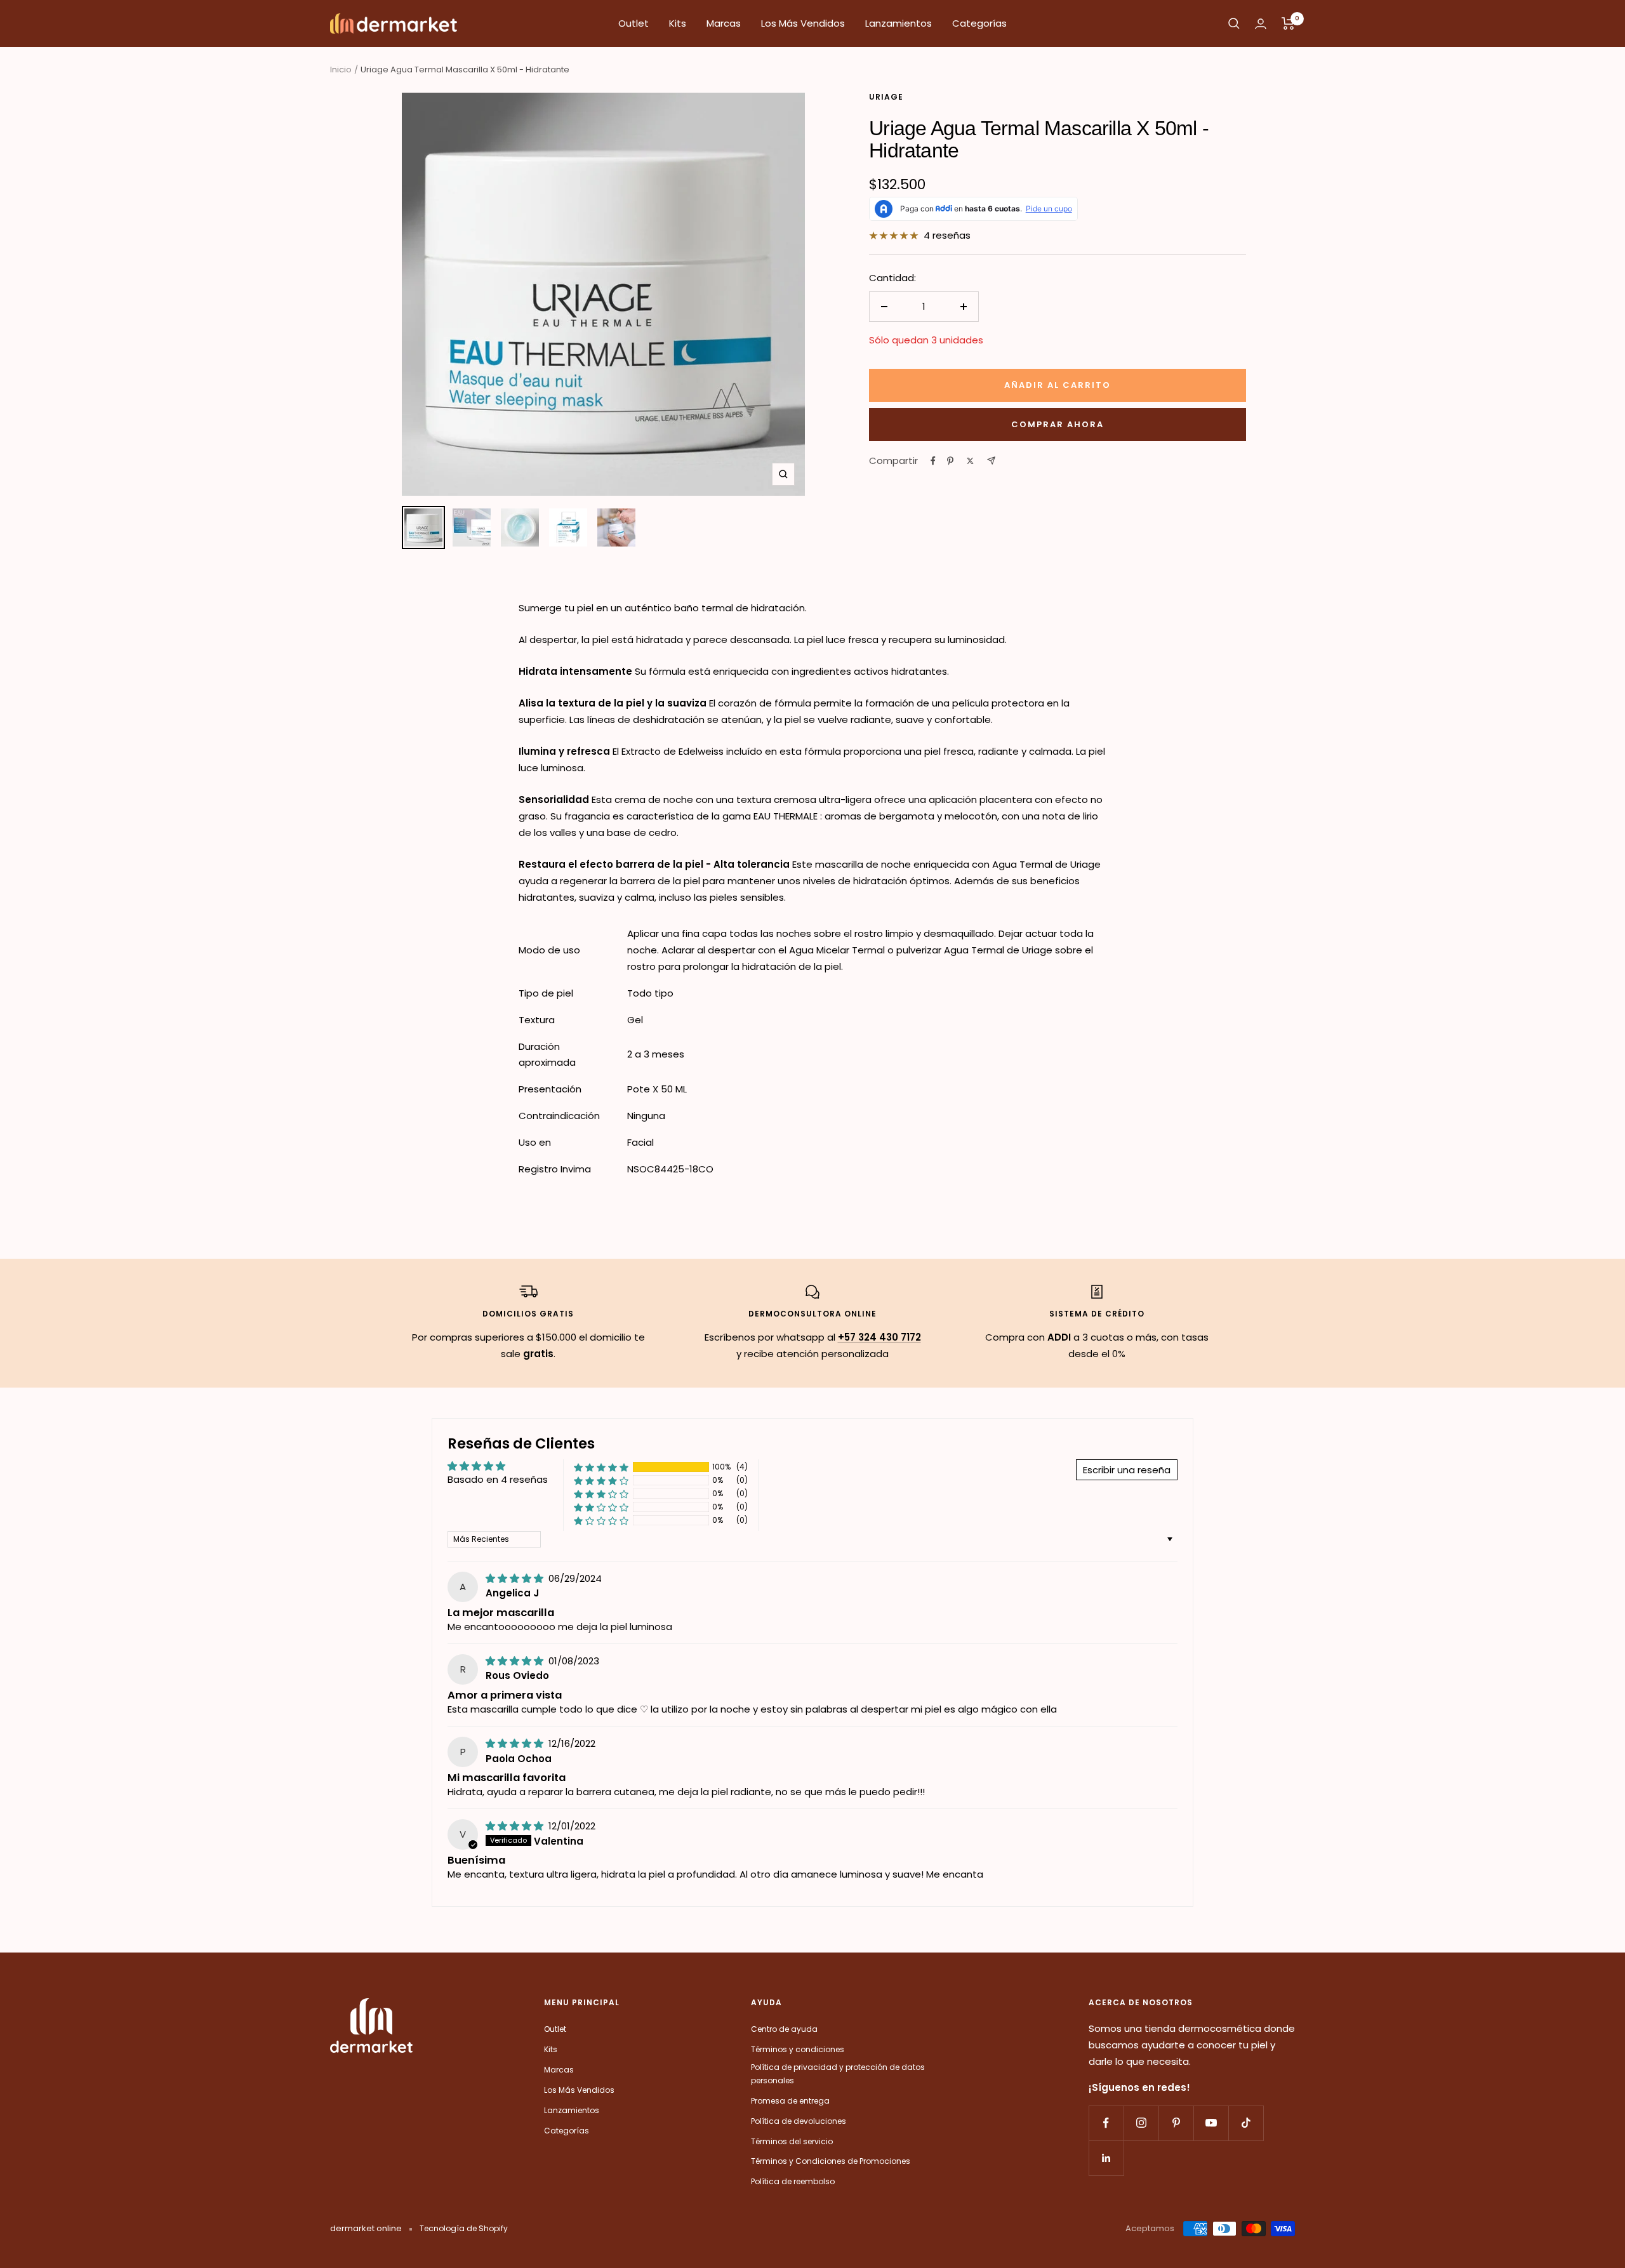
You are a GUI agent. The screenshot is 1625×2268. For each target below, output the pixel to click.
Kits (678, 23)
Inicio (341, 70)
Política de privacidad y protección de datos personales (838, 2074)
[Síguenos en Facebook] (1106, 2123)
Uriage (886, 97)
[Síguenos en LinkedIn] (1106, 2158)
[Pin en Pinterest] (950, 461)
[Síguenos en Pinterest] (1176, 2123)
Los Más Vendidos (803, 23)
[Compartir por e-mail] (991, 461)
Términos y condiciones (798, 2049)
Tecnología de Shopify (464, 2228)
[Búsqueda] (1234, 23)
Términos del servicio (792, 2141)
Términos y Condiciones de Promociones (831, 2161)
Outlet (633, 23)
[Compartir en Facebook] (933, 461)
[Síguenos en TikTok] (1246, 2123)
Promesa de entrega (790, 2101)
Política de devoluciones (799, 2121)
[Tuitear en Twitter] (970, 461)
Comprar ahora (1058, 424)
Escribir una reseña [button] (1127, 1470)
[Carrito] (1288, 23)
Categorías (979, 23)
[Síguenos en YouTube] (1211, 2123)
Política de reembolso (793, 2181)
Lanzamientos (899, 23)
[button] (601, 1467)
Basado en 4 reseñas (498, 1479)
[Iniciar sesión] (1261, 24)
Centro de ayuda (784, 2029)
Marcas (724, 23)
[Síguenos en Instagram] (1141, 2123)
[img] (516, 1578)
